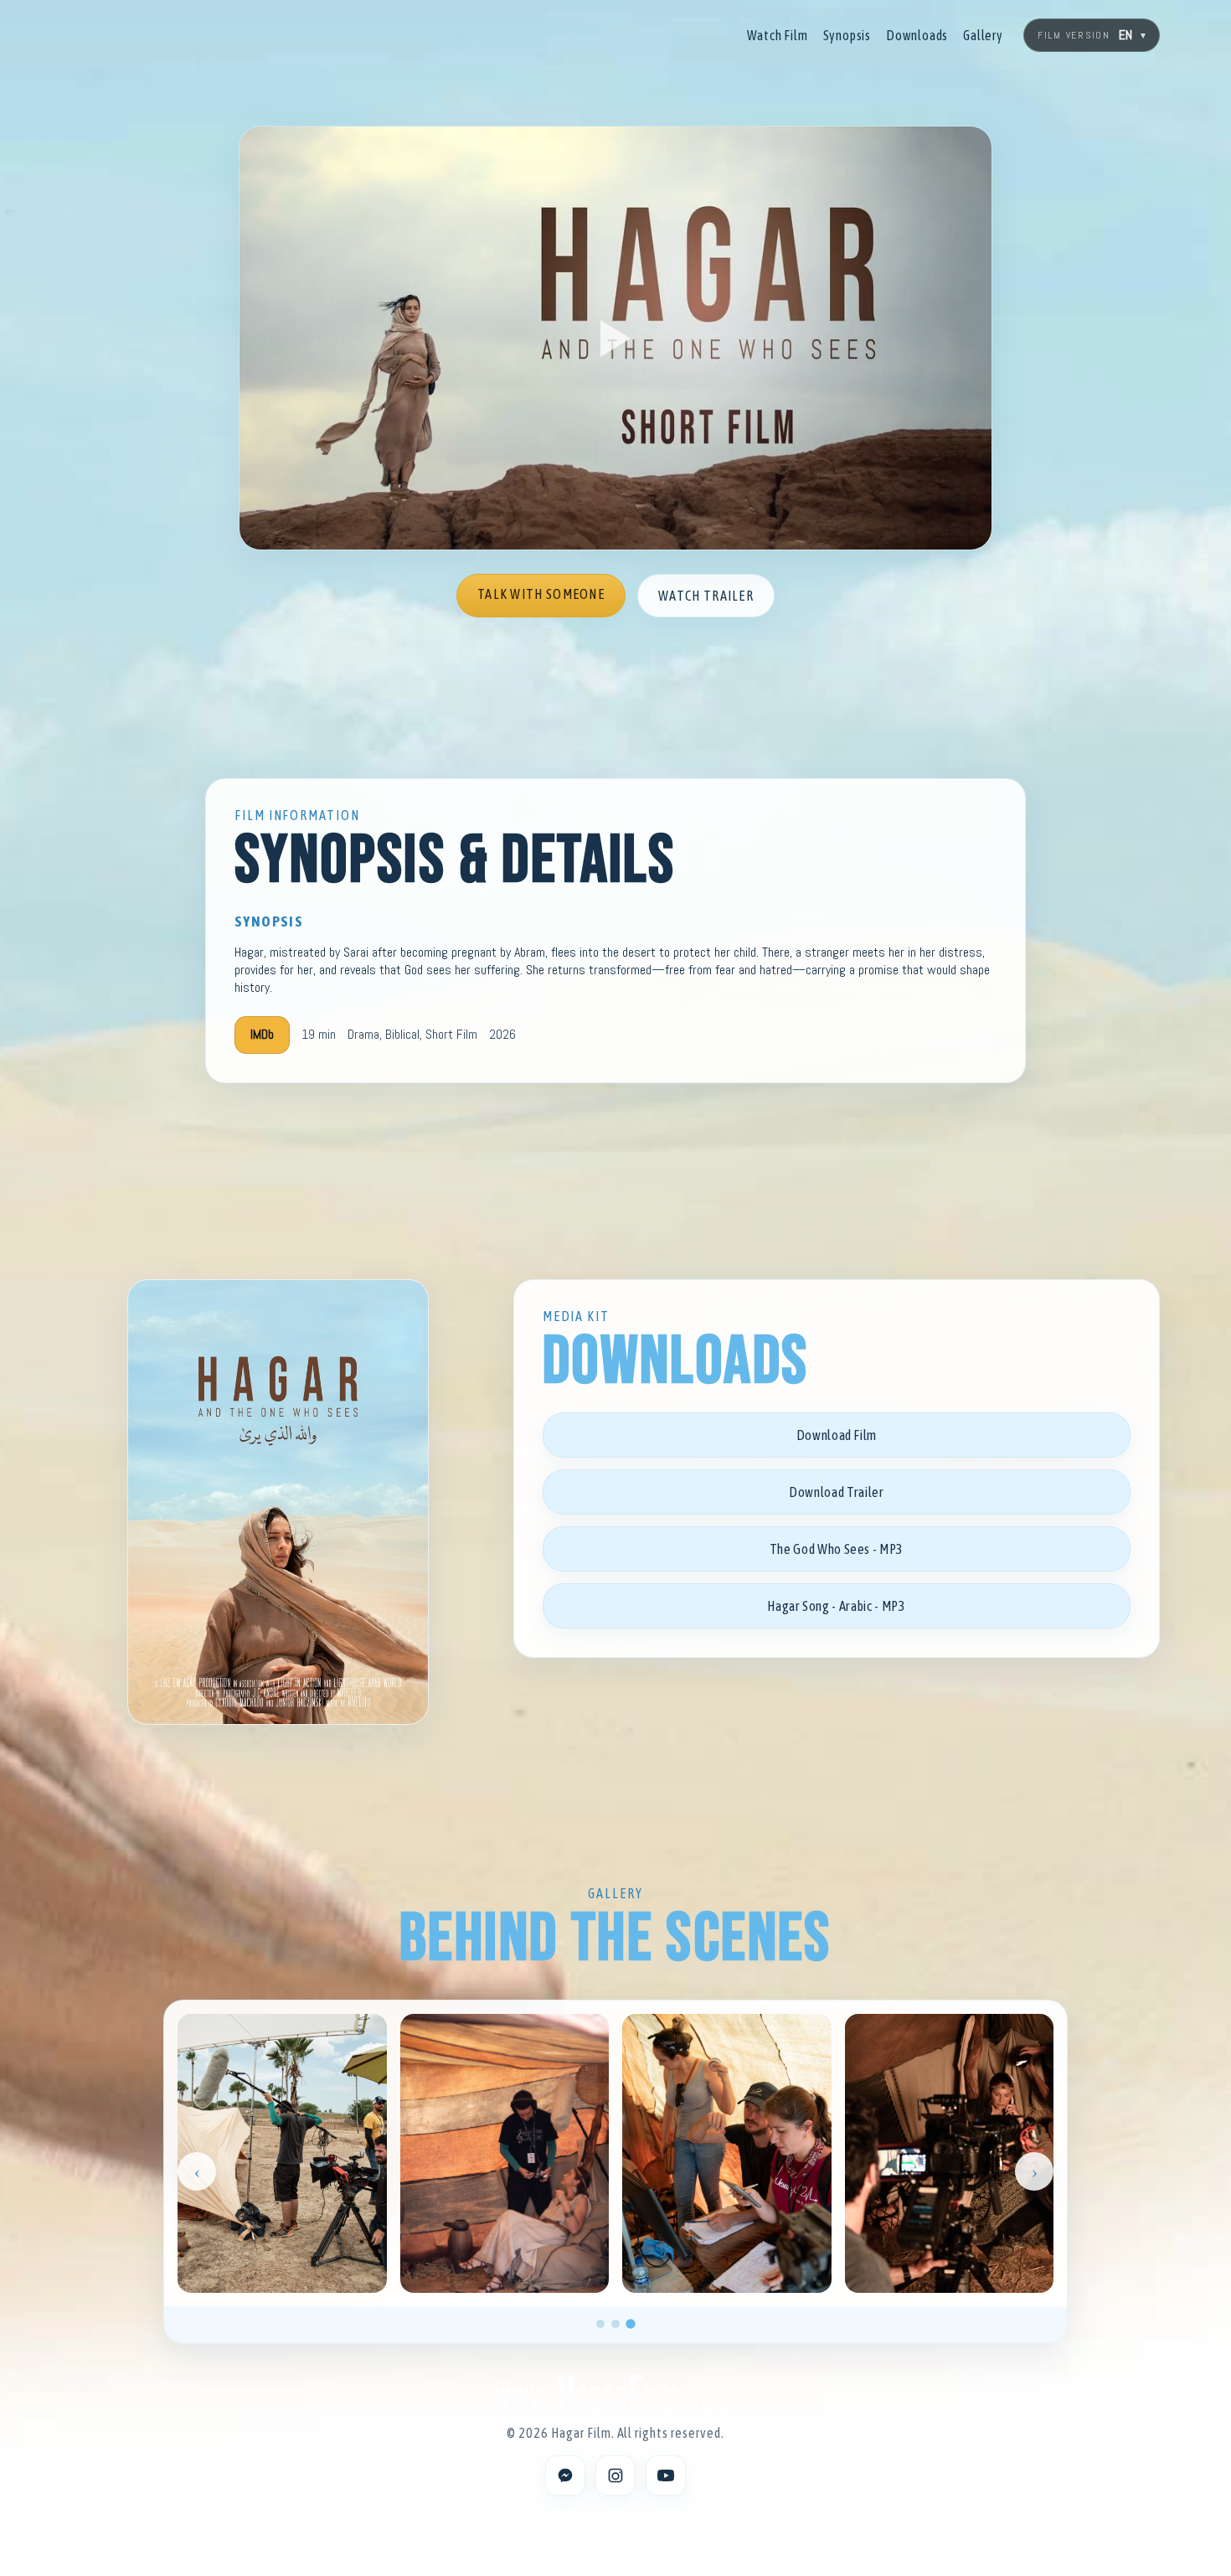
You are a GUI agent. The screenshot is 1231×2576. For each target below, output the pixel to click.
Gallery (983, 35)
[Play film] (615, 338)
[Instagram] (615, 2475)
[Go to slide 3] (631, 2324)
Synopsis (847, 35)
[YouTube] (666, 2475)
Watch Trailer (706, 596)
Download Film (837, 1435)
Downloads (917, 35)
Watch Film (778, 35)
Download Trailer (836, 1492)
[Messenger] (565, 2475)
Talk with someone (541, 594)
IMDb (262, 1034)
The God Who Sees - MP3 (837, 1549)
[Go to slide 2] (615, 2324)
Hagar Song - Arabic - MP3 (836, 1606)
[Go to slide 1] (600, 2324)
